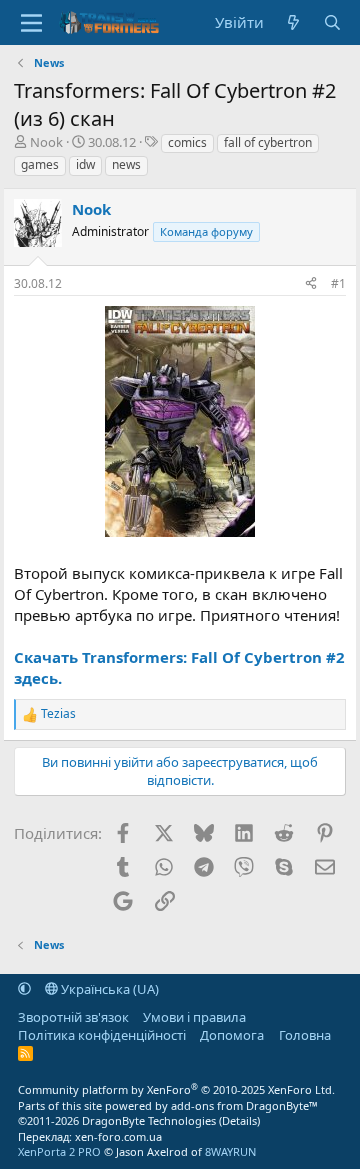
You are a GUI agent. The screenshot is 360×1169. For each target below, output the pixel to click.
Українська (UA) (108, 989)
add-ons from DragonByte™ (244, 1105)
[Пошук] (332, 22)
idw (85, 164)
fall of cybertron (268, 142)
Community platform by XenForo (176, 1089)
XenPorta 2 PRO (59, 1151)
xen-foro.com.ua (118, 1136)
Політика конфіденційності (102, 1035)
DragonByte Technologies (149, 1120)
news (126, 164)
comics (187, 142)
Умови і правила (194, 1017)
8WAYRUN (230, 1151)
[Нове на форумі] (293, 22)
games (40, 164)
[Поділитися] (311, 284)
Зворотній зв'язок (73, 1017)
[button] (24, 989)
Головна (305, 1035)
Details (239, 1120)
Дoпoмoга (232, 1035)
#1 (338, 283)
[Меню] (31, 23)
